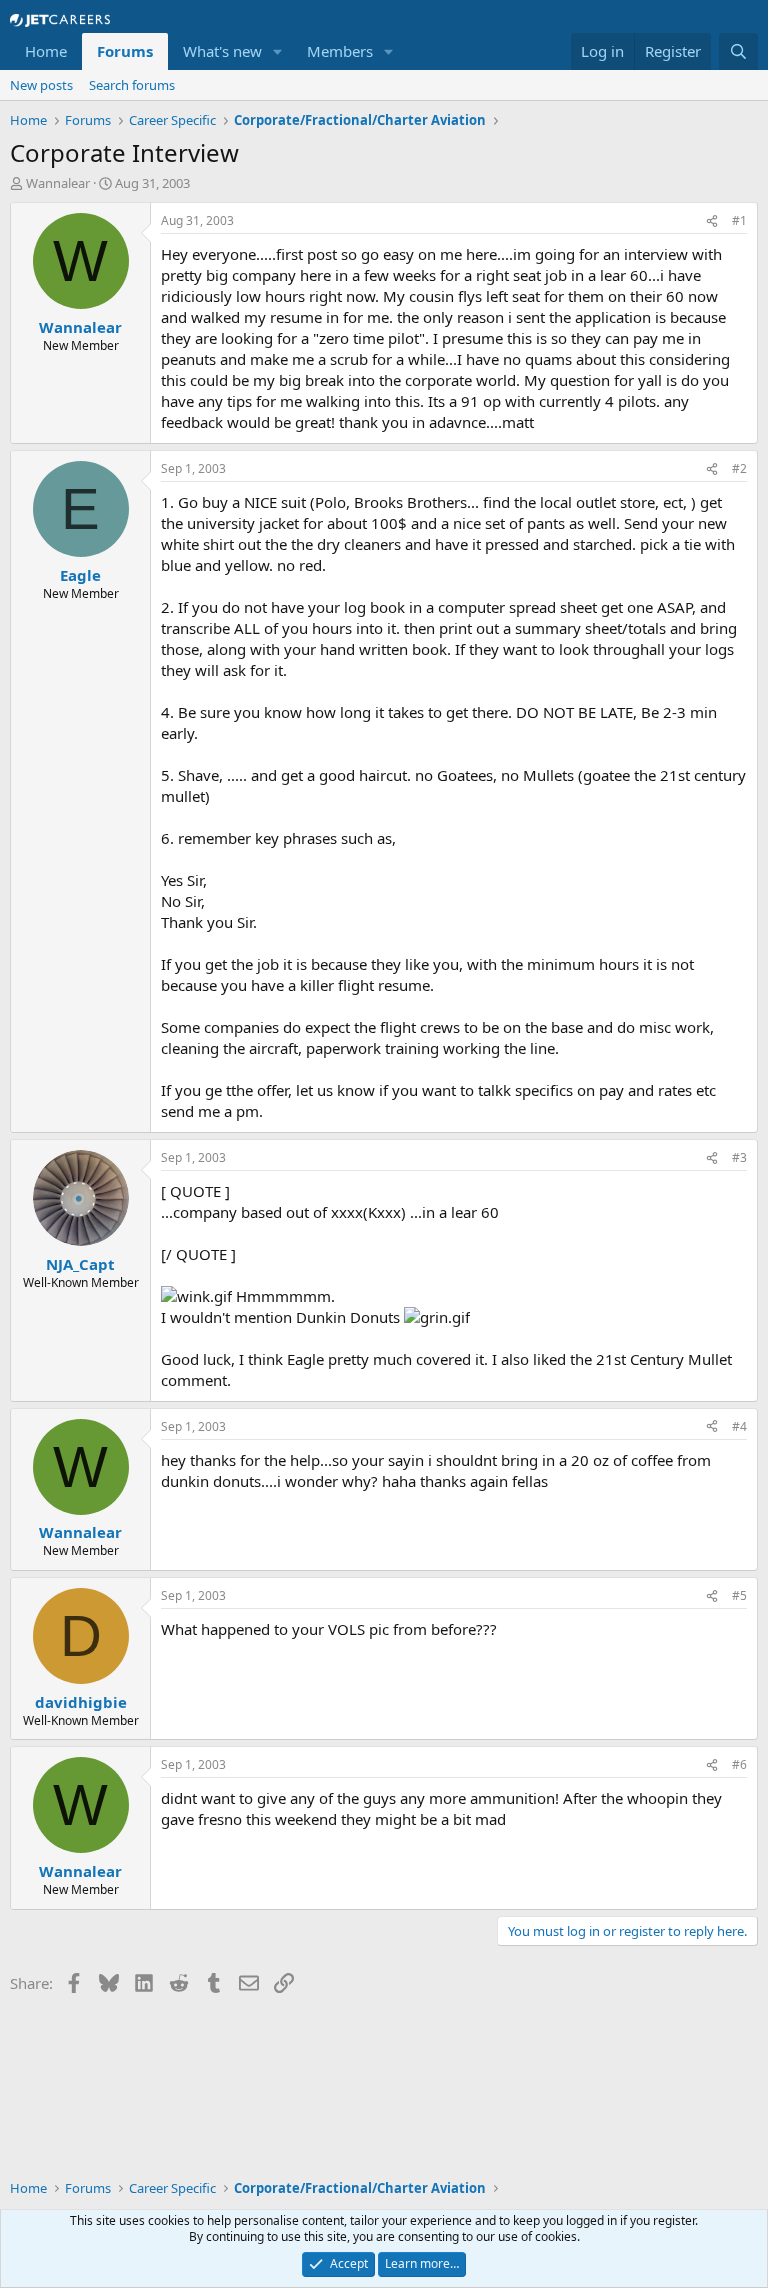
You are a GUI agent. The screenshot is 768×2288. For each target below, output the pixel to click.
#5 (739, 1595)
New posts (41, 85)
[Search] (738, 51)
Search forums (132, 85)
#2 (739, 468)
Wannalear (58, 183)
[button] (278, 51)
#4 (739, 1426)
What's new (222, 51)
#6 (739, 1764)
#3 (739, 1157)
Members (340, 51)
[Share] (712, 221)
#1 (739, 220)
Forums (125, 51)
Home (46, 51)
